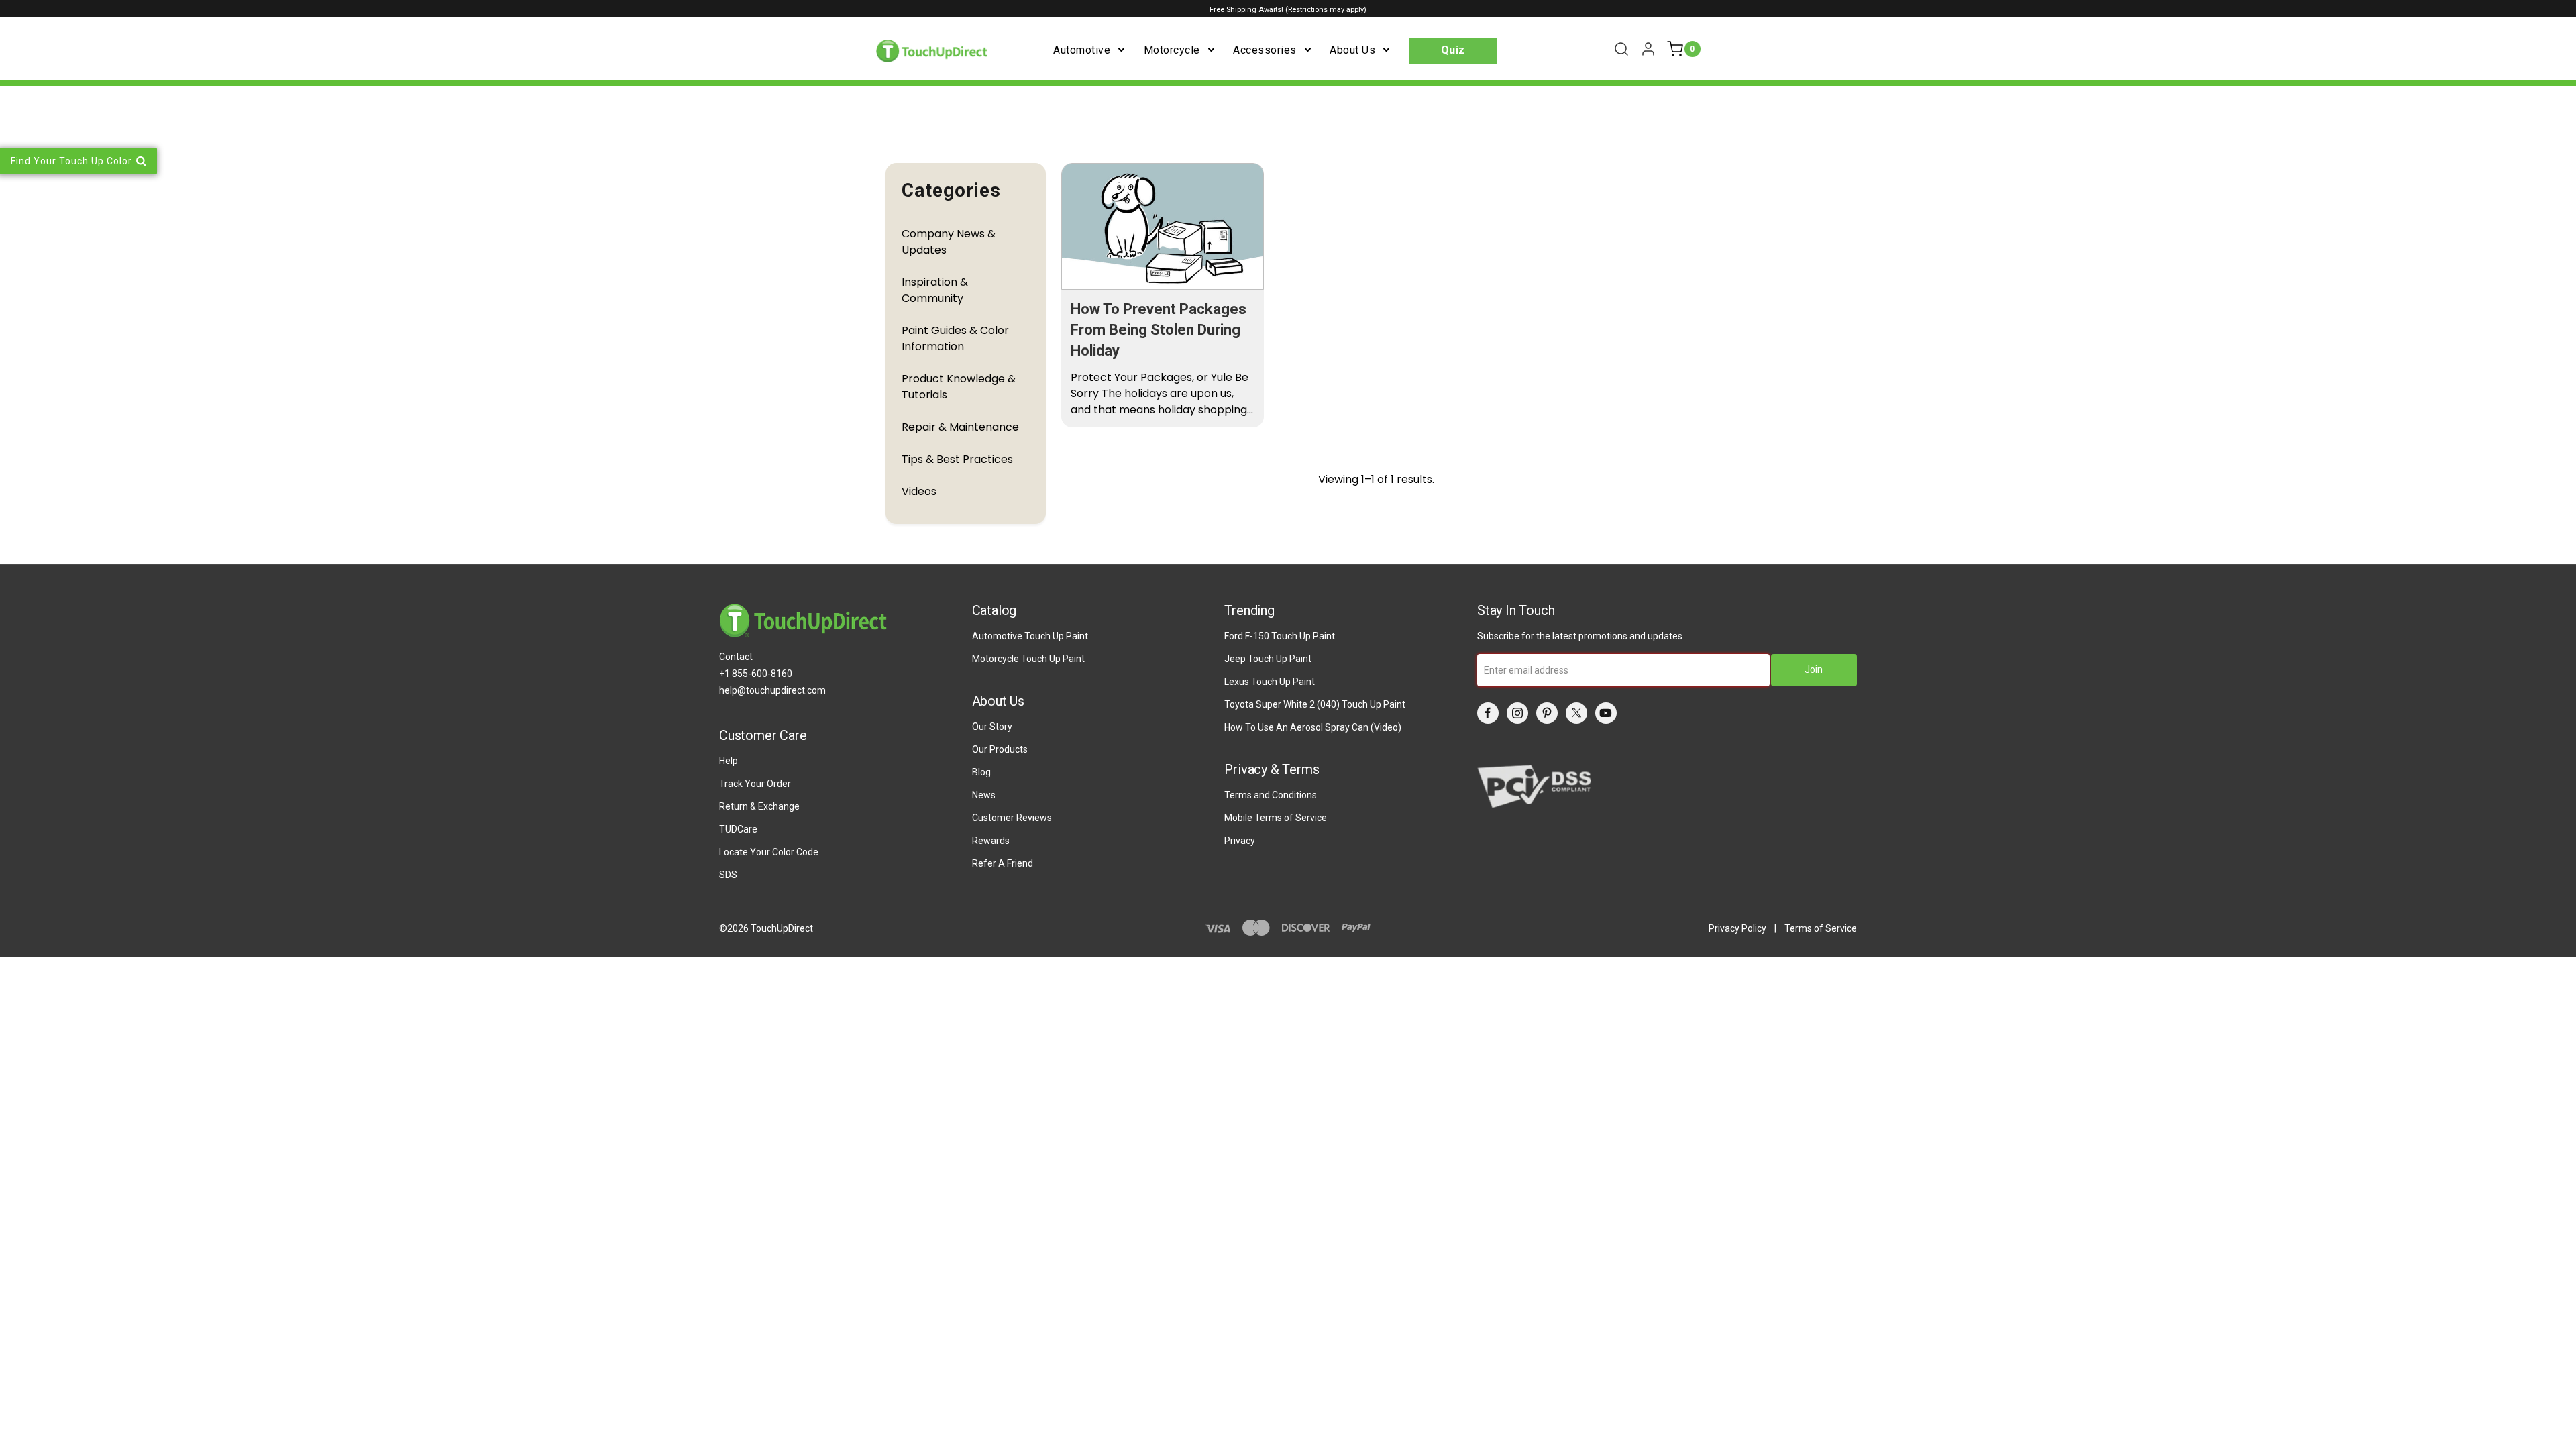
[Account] (1648, 49)
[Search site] (1621, 49)
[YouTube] (1606, 713)
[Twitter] (1576, 713)
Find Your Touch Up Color (71, 161)
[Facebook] (1488, 713)
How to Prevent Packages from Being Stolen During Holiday (1159, 330)
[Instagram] (1517, 713)
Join (1814, 669)
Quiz (1453, 50)
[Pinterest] (1547, 713)
